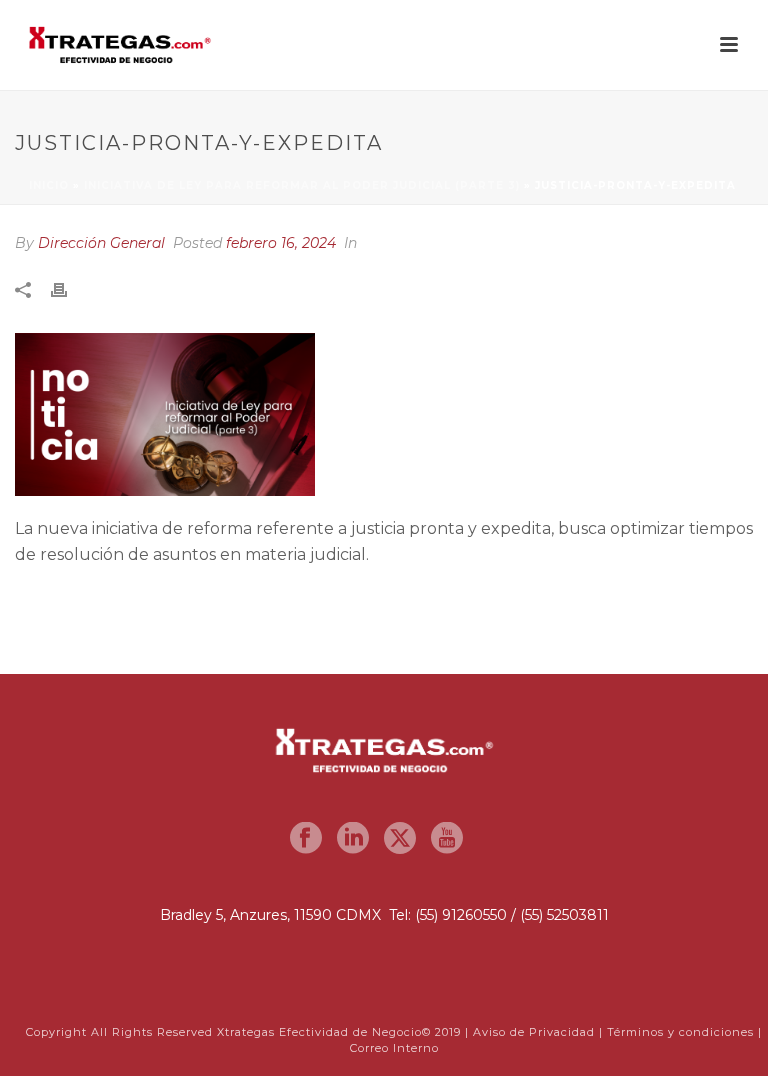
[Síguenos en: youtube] (447, 839)
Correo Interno (394, 1048)
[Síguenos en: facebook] (306, 839)
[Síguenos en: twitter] (400, 839)
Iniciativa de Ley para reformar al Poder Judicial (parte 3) (302, 185)
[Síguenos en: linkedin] (353, 839)
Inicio (49, 185)
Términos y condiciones (680, 1032)
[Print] (69, 290)
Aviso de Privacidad (534, 1032)
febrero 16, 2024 (281, 243)
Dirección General (101, 243)
